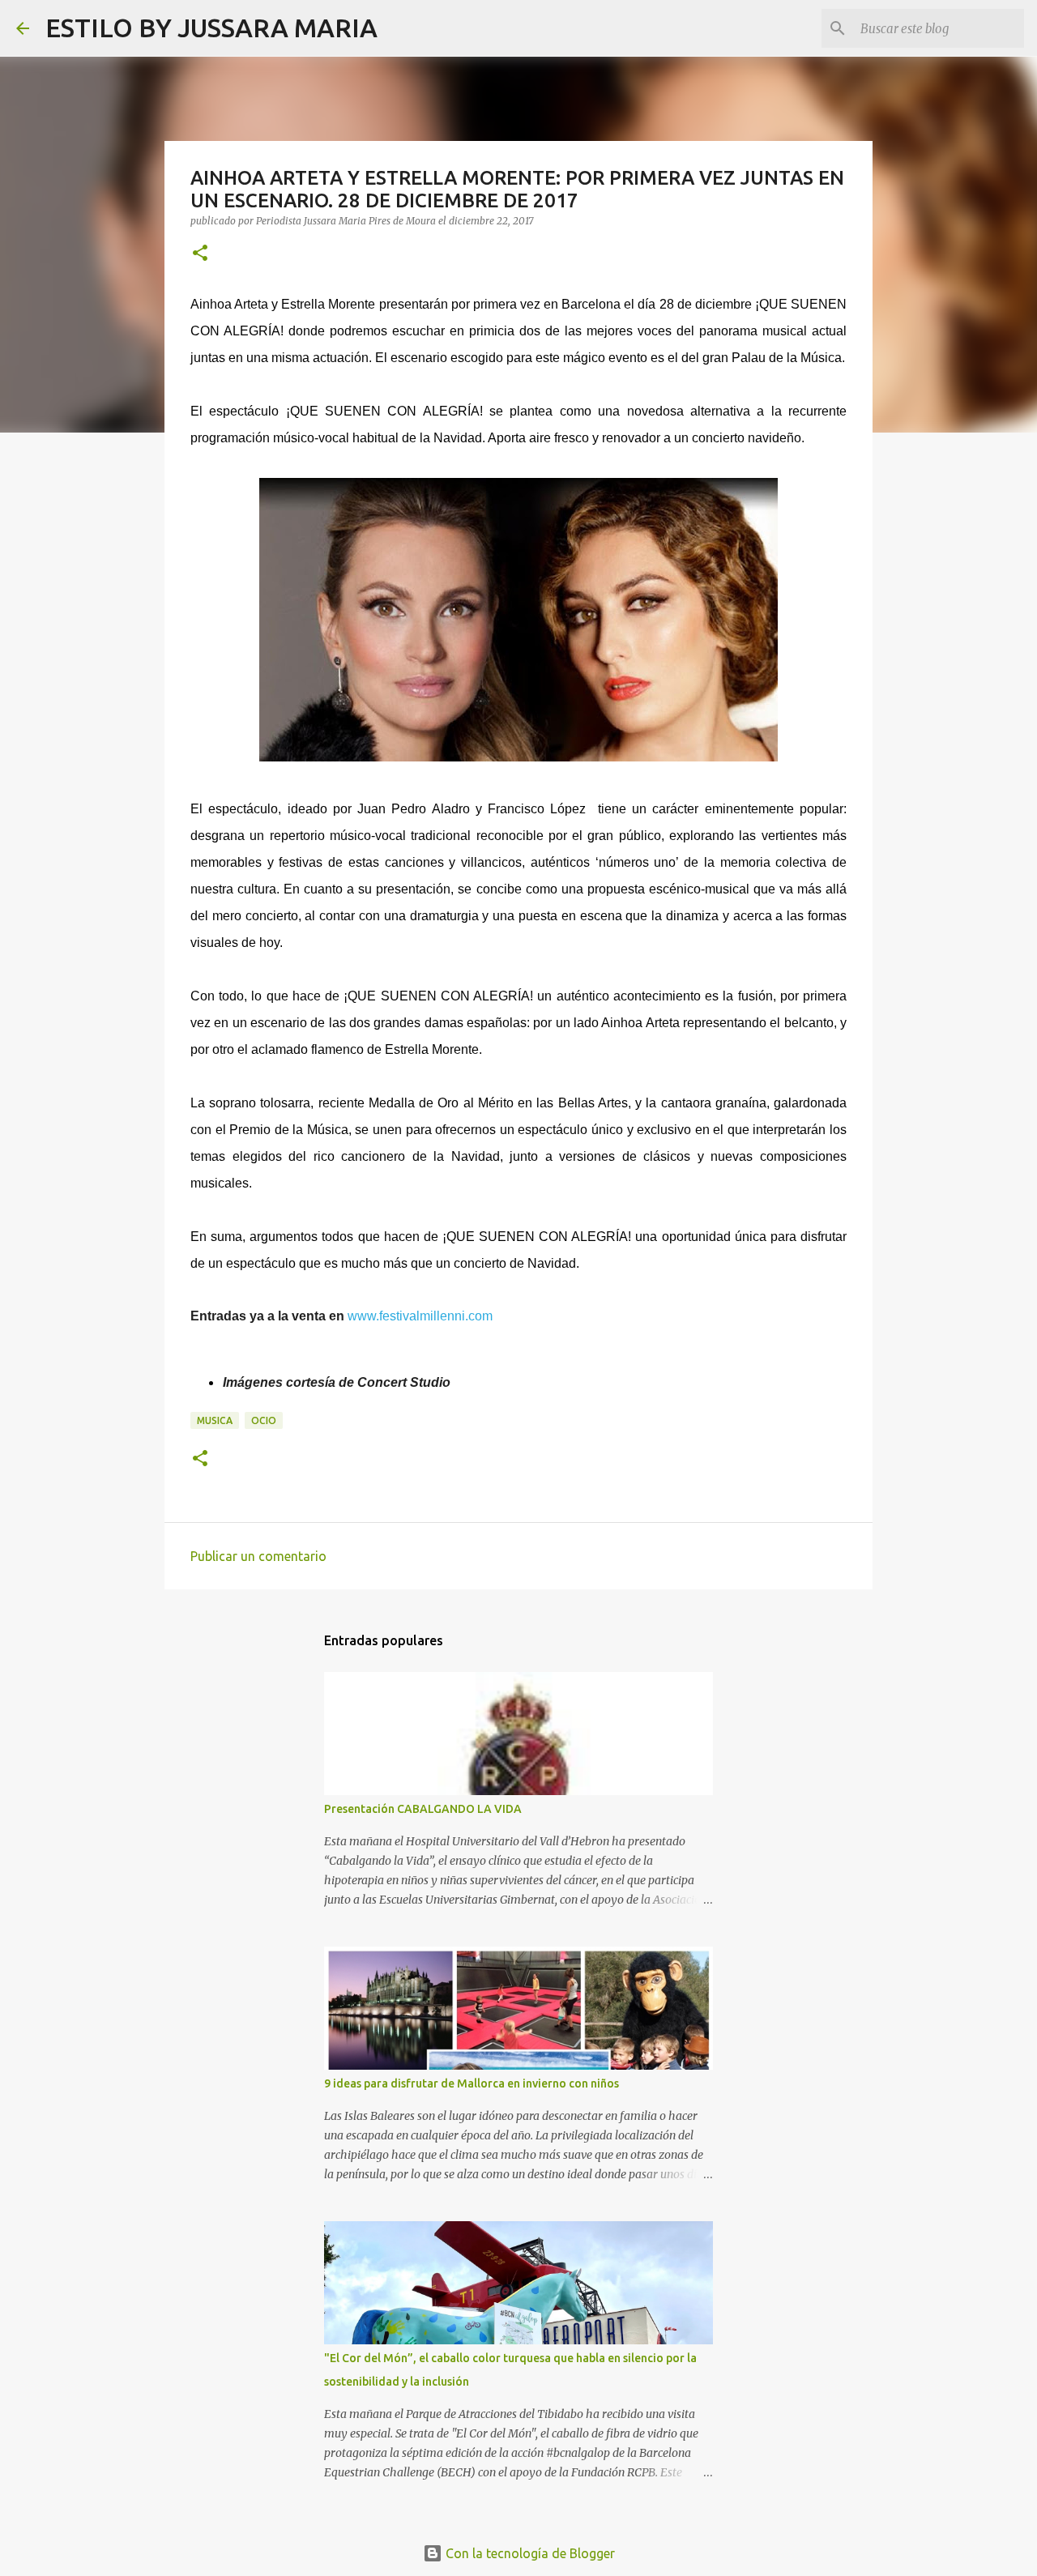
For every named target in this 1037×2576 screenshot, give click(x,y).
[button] (200, 254)
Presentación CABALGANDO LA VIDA (423, 1809)
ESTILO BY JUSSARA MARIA (211, 28)
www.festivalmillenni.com (420, 1316)
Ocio (264, 1420)
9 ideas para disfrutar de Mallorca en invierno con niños (472, 2083)
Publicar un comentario (258, 1556)
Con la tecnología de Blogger (529, 2553)
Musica (215, 1420)
